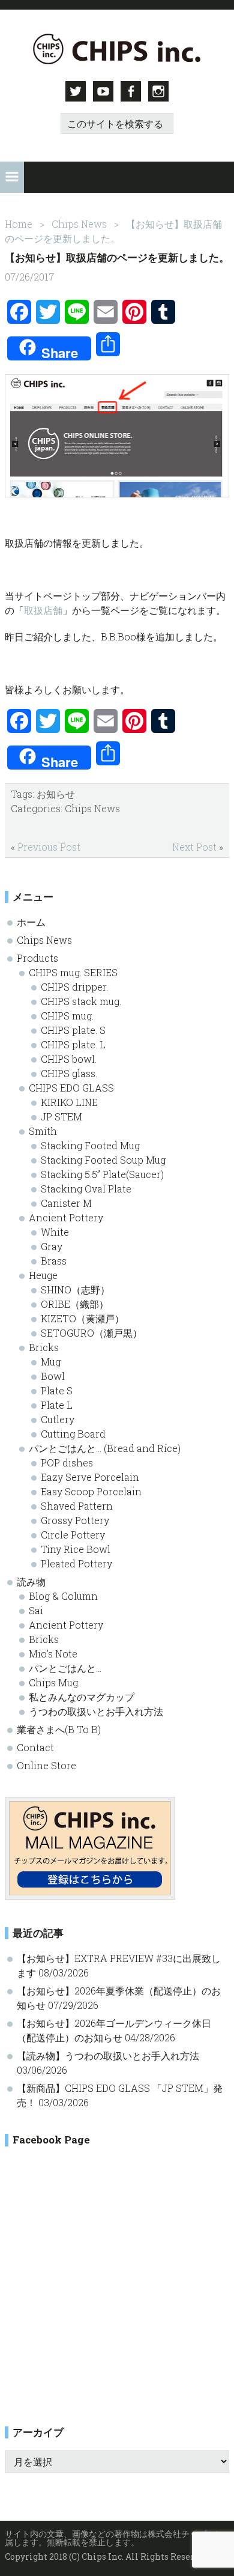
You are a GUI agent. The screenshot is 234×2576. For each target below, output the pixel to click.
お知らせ (56, 794)
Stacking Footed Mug (90, 1145)
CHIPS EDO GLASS (71, 1088)
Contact (35, 1747)
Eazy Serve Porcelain (90, 1477)
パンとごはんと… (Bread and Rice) (105, 1448)
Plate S (57, 1390)
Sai (36, 1610)
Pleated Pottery (76, 1563)
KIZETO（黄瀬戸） (82, 1318)
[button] (12, 177)
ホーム (31, 922)
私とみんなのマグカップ (82, 1697)
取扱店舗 (43, 610)
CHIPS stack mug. (81, 1001)
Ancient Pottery (66, 1217)
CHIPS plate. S (73, 1030)
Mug (51, 1362)
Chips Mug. (54, 1682)
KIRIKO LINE (69, 1102)
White (55, 1232)
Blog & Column (63, 1596)
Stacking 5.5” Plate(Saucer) (102, 1174)
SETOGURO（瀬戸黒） (91, 1333)
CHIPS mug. (67, 1016)
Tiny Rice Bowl (76, 1549)
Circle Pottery (73, 1535)
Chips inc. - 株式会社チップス (117, 49)
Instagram (158, 91)
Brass (54, 1261)
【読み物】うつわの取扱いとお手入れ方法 (108, 2055)
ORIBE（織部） (75, 1304)
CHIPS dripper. (74, 987)
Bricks (44, 1347)
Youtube (103, 91)
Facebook (131, 91)
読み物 (31, 1581)
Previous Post (49, 847)
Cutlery (58, 1419)
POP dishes (67, 1463)
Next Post (194, 847)
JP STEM (61, 1116)
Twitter (76, 91)
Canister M (66, 1203)
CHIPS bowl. (69, 1059)
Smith (43, 1131)
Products (37, 958)
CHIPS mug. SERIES (73, 972)
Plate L (57, 1405)
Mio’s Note (53, 1654)
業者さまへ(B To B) (59, 1729)
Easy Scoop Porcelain (91, 1491)
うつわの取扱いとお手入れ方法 (96, 1711)
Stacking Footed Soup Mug (103, 1160)
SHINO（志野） (75, 1290)
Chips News (92, 808)
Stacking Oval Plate (86, 1189)
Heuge (43, 1275)
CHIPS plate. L (73, 1044)
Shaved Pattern (77, 1506)
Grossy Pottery (75, 1520)
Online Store (46, 1765)
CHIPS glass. (69, 1073)
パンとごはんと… (65, 1668)
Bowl (53, 1376)
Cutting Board (73, 1434)
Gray (52, 1246)
